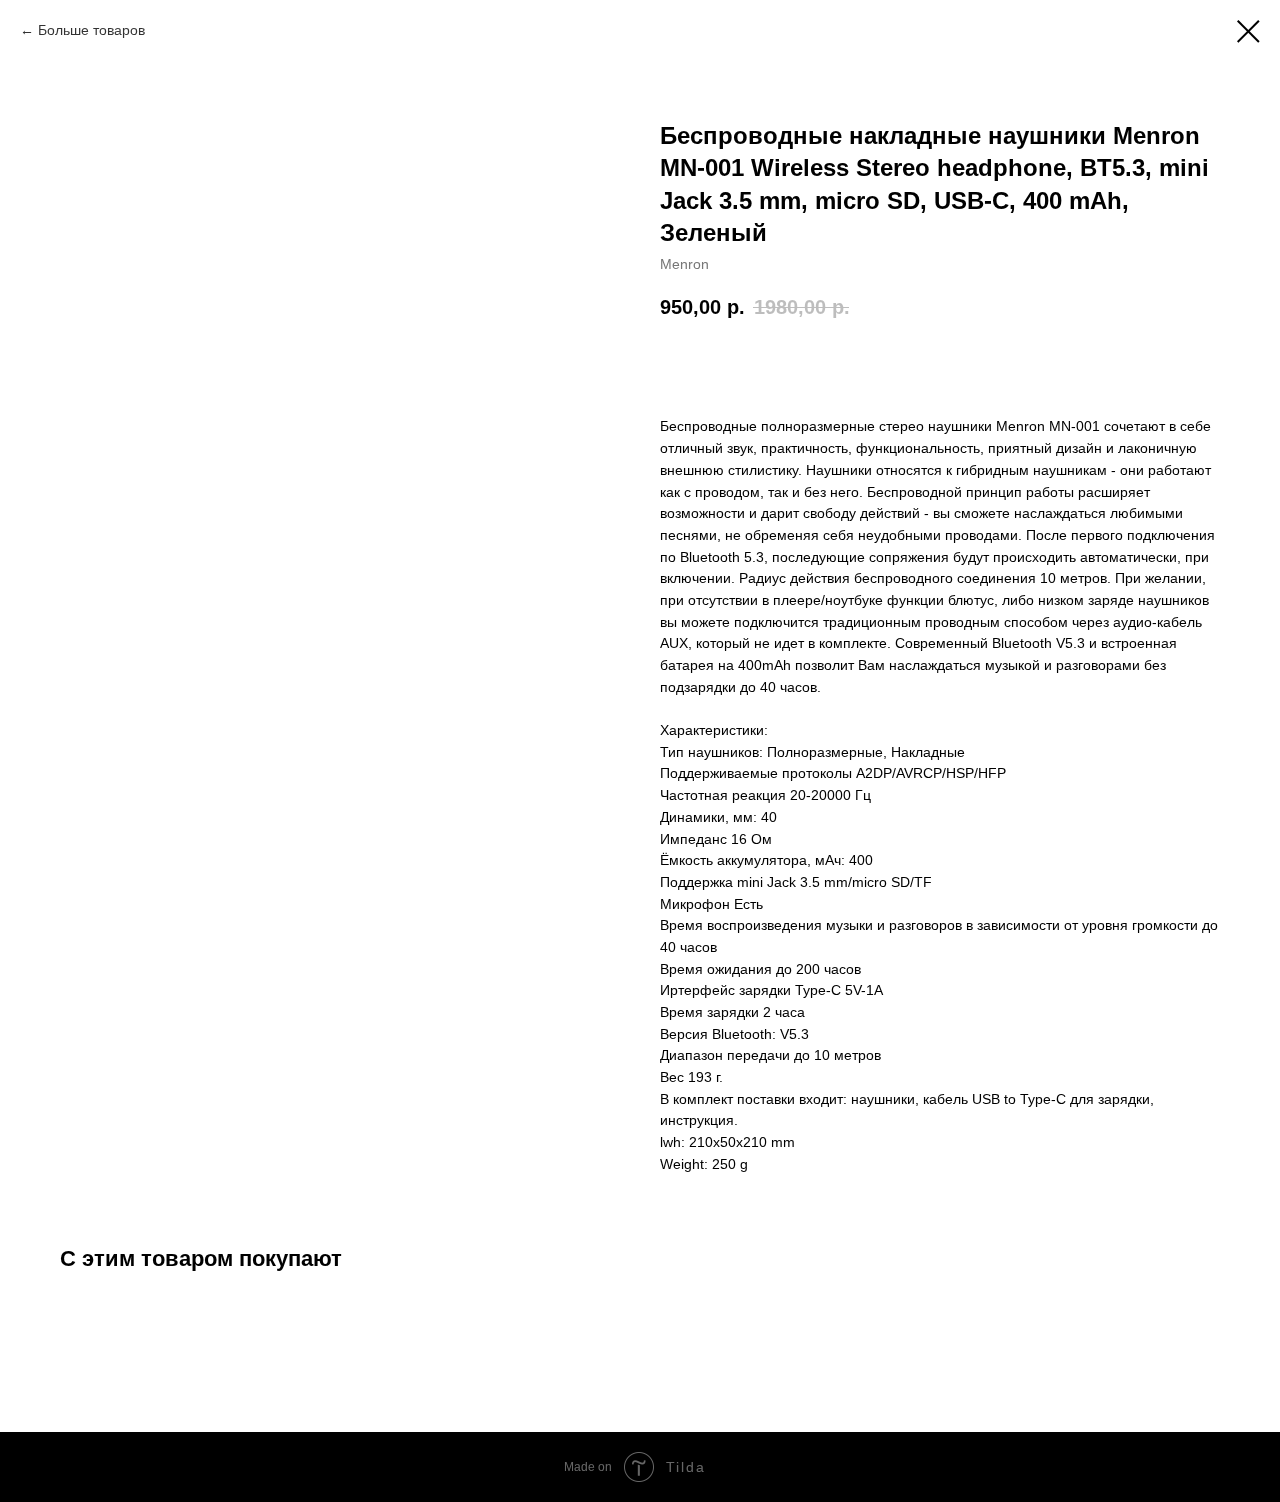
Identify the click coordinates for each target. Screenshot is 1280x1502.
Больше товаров (91, 30)
